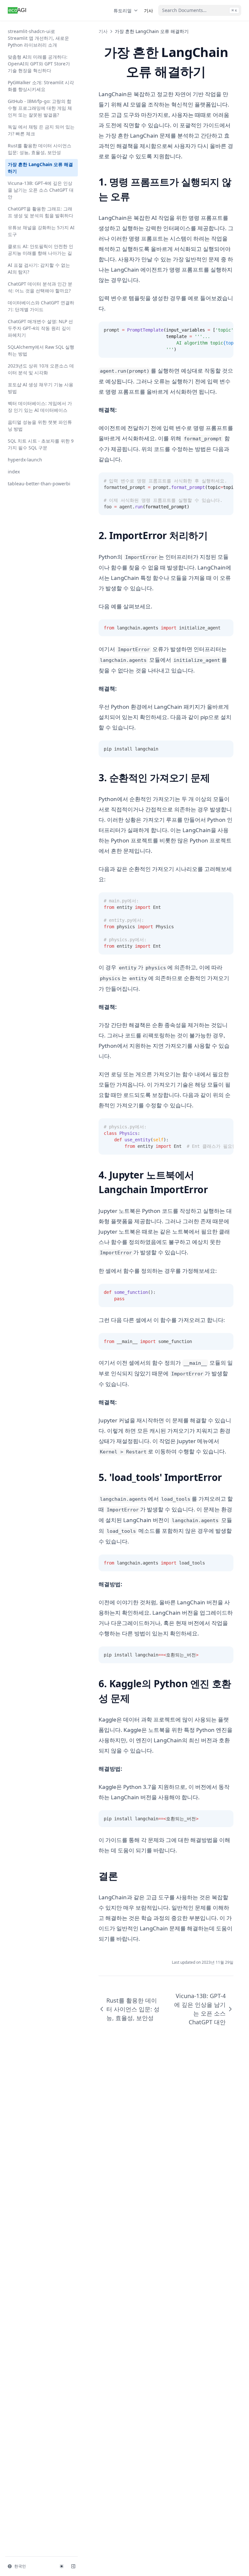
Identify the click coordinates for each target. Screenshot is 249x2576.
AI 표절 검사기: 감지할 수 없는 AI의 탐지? (39, 268)
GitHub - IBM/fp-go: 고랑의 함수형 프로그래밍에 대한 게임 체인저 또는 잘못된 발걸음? (40, 108)
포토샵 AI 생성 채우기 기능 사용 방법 (41, 388)
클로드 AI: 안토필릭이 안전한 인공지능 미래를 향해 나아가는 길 (41, 250)
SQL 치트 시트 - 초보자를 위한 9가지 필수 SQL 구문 (41, 444)
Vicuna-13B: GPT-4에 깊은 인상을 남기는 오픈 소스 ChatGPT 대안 (41, 190)
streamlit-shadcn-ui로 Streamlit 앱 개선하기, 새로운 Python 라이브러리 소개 (38, 38)
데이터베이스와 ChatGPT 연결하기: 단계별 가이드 (41, 306)
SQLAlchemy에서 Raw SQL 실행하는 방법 (41, 350)
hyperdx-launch (25, 460)
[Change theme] (62, 2566)
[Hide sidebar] (73, 2566)
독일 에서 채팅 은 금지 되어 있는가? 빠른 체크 (41, 130)
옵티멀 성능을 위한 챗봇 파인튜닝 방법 (40, 425)
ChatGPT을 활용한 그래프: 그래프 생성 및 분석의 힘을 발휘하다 (41, 212)
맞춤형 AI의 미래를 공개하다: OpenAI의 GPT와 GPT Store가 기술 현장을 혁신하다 (39, 64)
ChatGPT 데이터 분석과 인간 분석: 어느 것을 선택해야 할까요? (40, 287)
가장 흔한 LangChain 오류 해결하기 (40, 168)
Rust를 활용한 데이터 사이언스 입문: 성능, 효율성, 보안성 (40, 149)
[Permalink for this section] (135, 196)
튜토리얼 (123, 11)
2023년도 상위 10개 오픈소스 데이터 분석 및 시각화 (41, 369)
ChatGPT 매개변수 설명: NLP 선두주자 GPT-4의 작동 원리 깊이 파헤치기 (40, 328)
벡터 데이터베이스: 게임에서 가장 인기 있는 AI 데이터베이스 (40, 407)
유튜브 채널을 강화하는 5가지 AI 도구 (41, 231)
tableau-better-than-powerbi (39, 484)
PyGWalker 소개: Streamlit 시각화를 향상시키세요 (41, 86)
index (14, 472)
